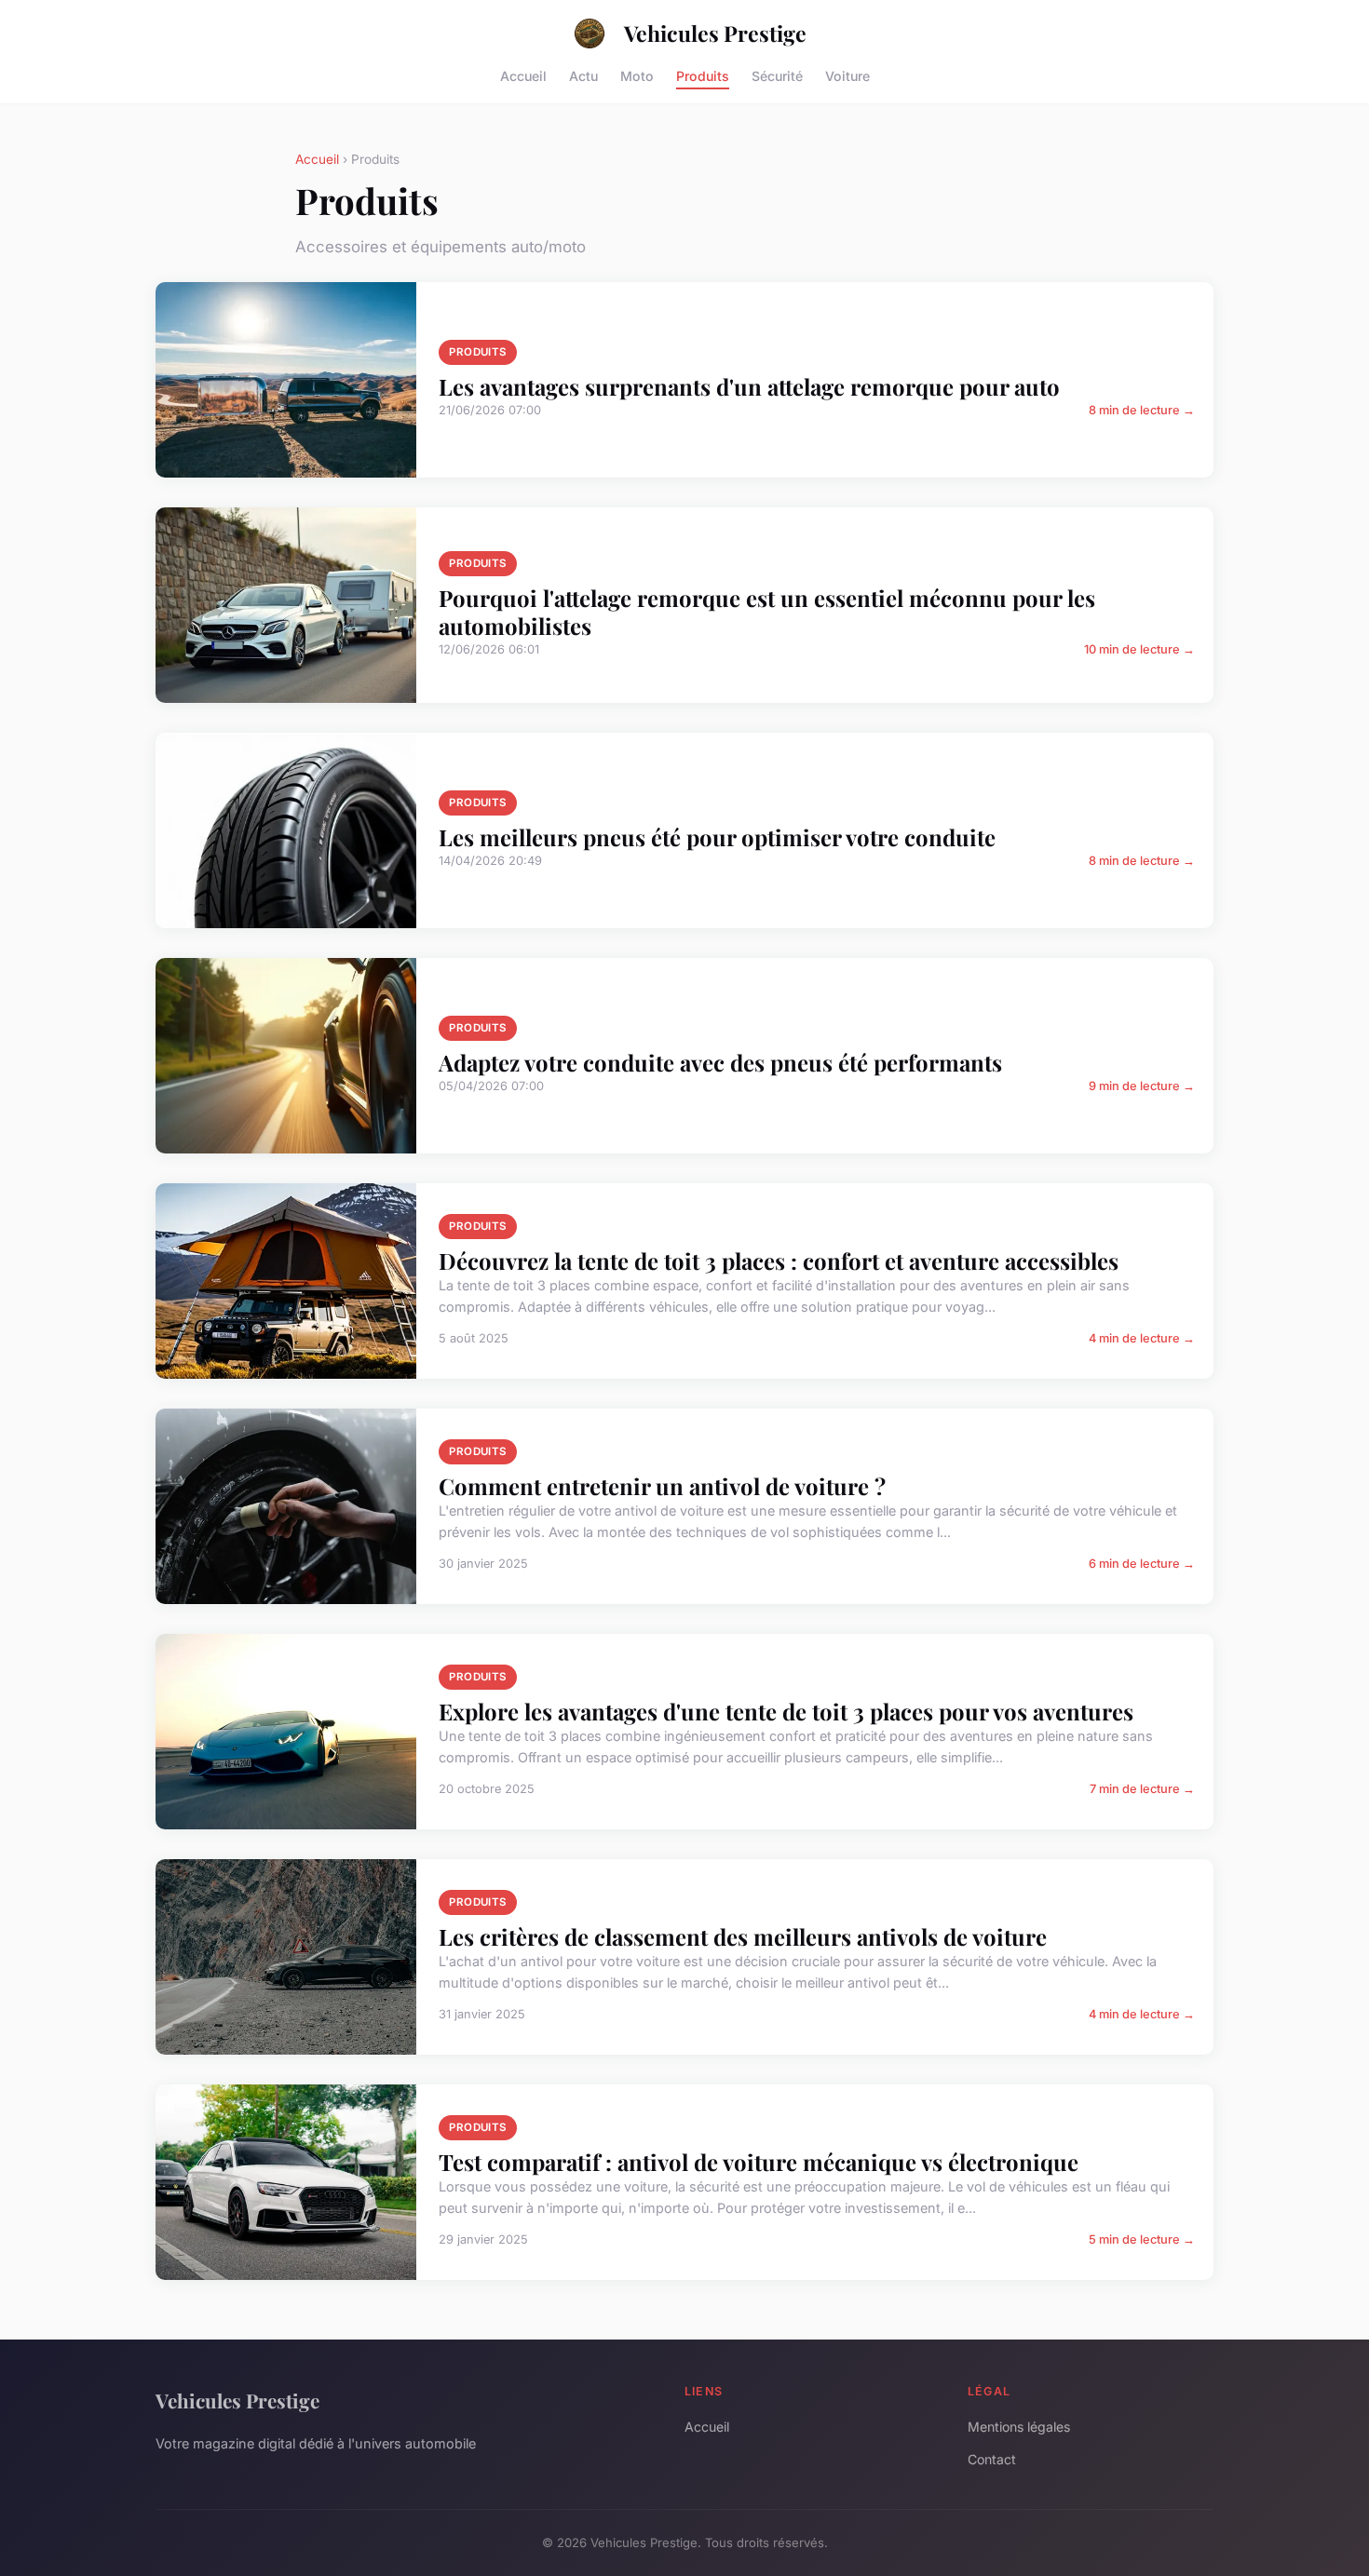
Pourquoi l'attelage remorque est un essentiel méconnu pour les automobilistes (767, 612)
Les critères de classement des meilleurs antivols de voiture (743, 1936)
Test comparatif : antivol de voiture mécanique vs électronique (759, 2162)
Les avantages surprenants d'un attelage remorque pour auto (749, 386)
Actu (583, 75)
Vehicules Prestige (715, 33)
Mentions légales (1019, 2427)
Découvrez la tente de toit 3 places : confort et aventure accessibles (779, 1261)
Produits (703, 75)
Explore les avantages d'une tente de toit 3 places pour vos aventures (786, 1711)
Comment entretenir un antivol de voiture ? (662, 1486)
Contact (992, 2459)
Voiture (847, 75)
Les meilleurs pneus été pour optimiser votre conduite (717, 837)
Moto (637, 75)
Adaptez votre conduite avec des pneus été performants (720, 1062)
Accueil (523, 75)
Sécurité (777, 75)
